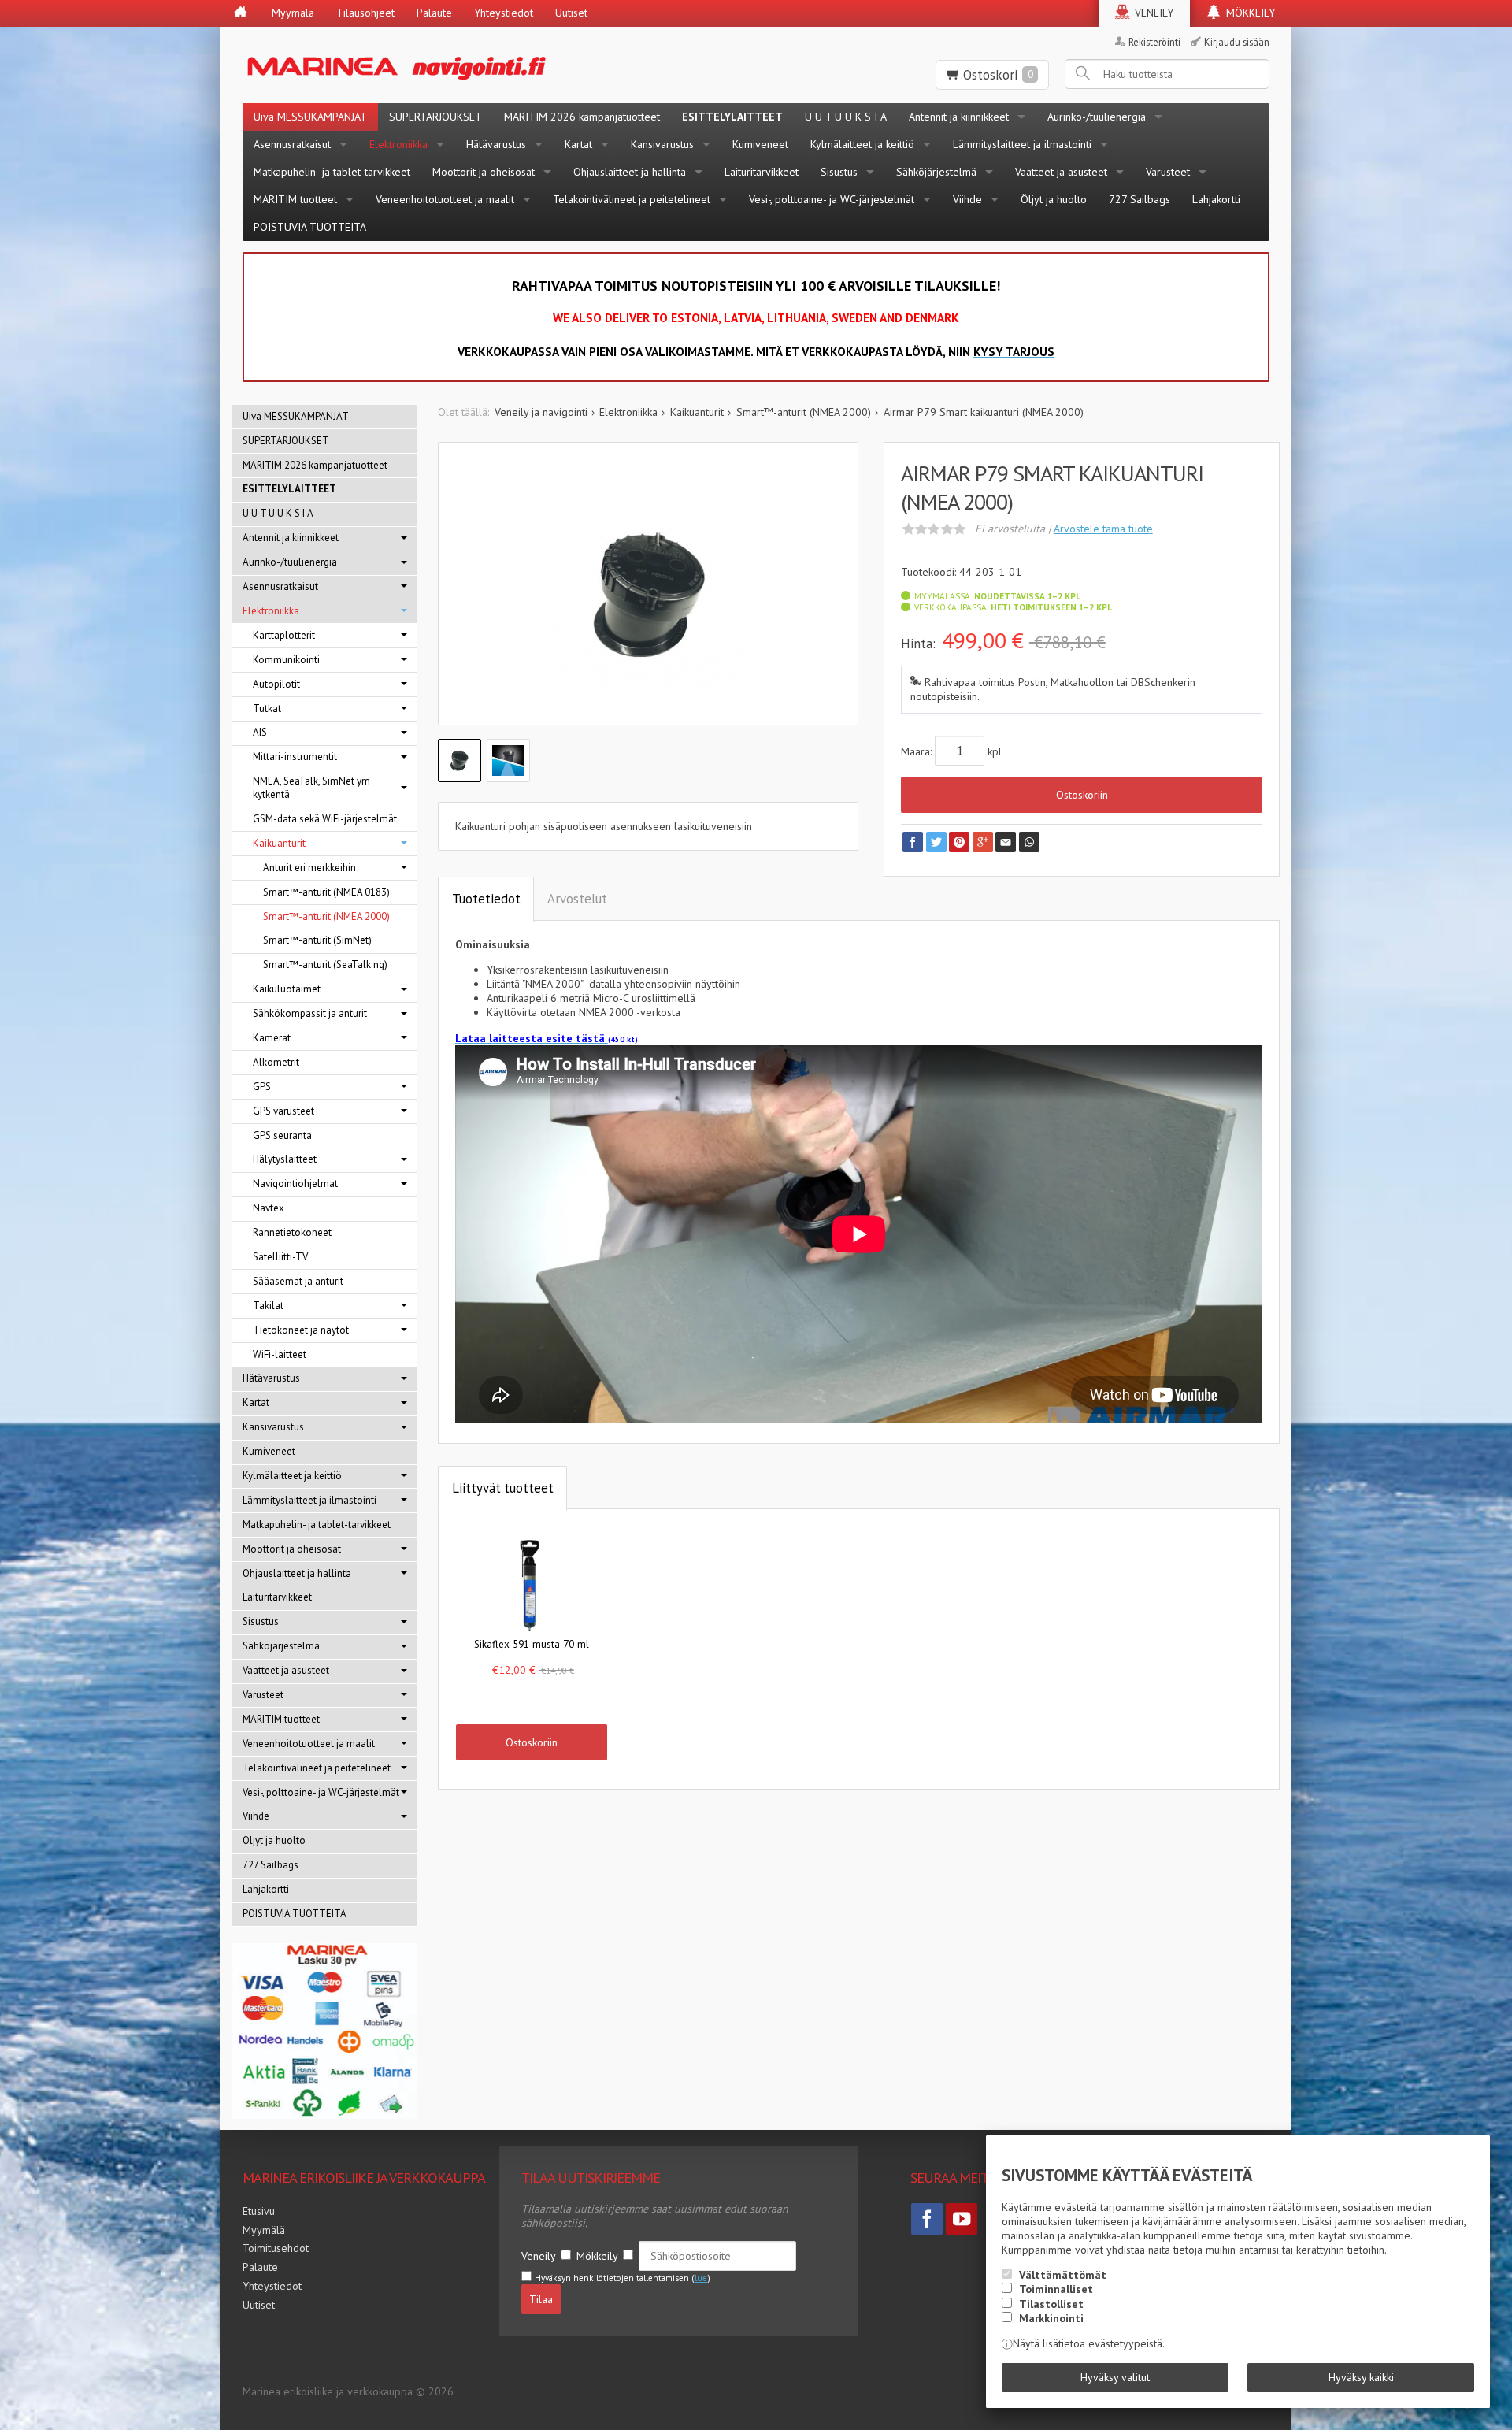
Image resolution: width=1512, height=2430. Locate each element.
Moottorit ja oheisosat (484, 172)
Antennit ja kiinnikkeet (959, 117)
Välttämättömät (1063, 2275)
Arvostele (1103, 529)
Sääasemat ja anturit (298, 1281)
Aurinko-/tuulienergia (1097, 117)
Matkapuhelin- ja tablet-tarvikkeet (332, 172)
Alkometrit (276, 1062)
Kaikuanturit (279, 843)
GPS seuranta (282, 1135)
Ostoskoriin (1082, 795)
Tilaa (541, 2299)
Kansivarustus (662, 144)
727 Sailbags (1140, 199)
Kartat (578, 144)
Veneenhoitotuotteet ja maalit (445, 199)
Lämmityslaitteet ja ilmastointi (1022, 144)
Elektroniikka (398, 144)
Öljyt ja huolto (1054, 199)
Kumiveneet (760, 144)
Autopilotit (276, 684)
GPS (262, 1087)
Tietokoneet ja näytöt (301, 1330)
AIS (260, 732)
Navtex (269, 1208)
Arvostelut (577, 899)
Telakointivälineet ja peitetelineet (632, 199)
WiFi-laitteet (280, 1354)
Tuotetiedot (486, 899)
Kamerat (272, 1038)
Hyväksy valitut (1115, 2377)
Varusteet (1168, 172)
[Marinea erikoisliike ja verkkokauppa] (474, 65)
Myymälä (293, 13)
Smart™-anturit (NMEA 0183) (326, 892)
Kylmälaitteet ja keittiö (862, 144)
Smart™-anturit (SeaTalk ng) (325, 965)
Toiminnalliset (1056, 2289)
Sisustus (839, 172)
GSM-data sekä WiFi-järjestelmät (325, 819)
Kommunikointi (286, 660)
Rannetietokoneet (292, 1232)
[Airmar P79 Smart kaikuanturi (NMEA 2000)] (649, 595)
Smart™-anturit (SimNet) (317, 940)
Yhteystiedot (504, 13)
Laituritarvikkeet (762, 172)
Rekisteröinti (1154, 42)
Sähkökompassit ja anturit (310, 1013)
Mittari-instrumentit (295, 757)
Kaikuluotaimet (287, 989)
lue (701, 2278)
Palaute (434, 13)
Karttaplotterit (284, 635)
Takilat (268, 1306)
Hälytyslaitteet (285, 1159)
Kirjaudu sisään (1237, 42)
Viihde (967, 199)
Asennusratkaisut (292, 144)
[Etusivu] (241, 13)
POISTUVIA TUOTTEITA (310, 227)
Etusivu (259, 2211)
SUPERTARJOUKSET (435, 117)
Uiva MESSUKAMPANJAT (310, 117)
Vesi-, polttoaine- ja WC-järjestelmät (832, 199)
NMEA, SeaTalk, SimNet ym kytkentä (311, 788)
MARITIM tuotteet (295, 199)
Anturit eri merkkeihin (309, 868)
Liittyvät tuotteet (503, 1488)
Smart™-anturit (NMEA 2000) (326, 916)
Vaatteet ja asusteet (1061, 172)
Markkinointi (1051, 2318)
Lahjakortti (1216, 199)
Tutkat (267, 709)
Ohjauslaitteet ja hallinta (630, 172)
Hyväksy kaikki (1361, 2377)
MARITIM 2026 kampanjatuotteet (582, 117)
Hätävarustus (496, 144)
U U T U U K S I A (846, 117)
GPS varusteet (283, 1111)
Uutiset (571, 13)
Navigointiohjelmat (295, 1183)
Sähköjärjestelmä (936, 172)
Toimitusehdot (276, 2248)
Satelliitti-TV (280, 1257)
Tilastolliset (1051, 2304)
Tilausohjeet (365, 13)
